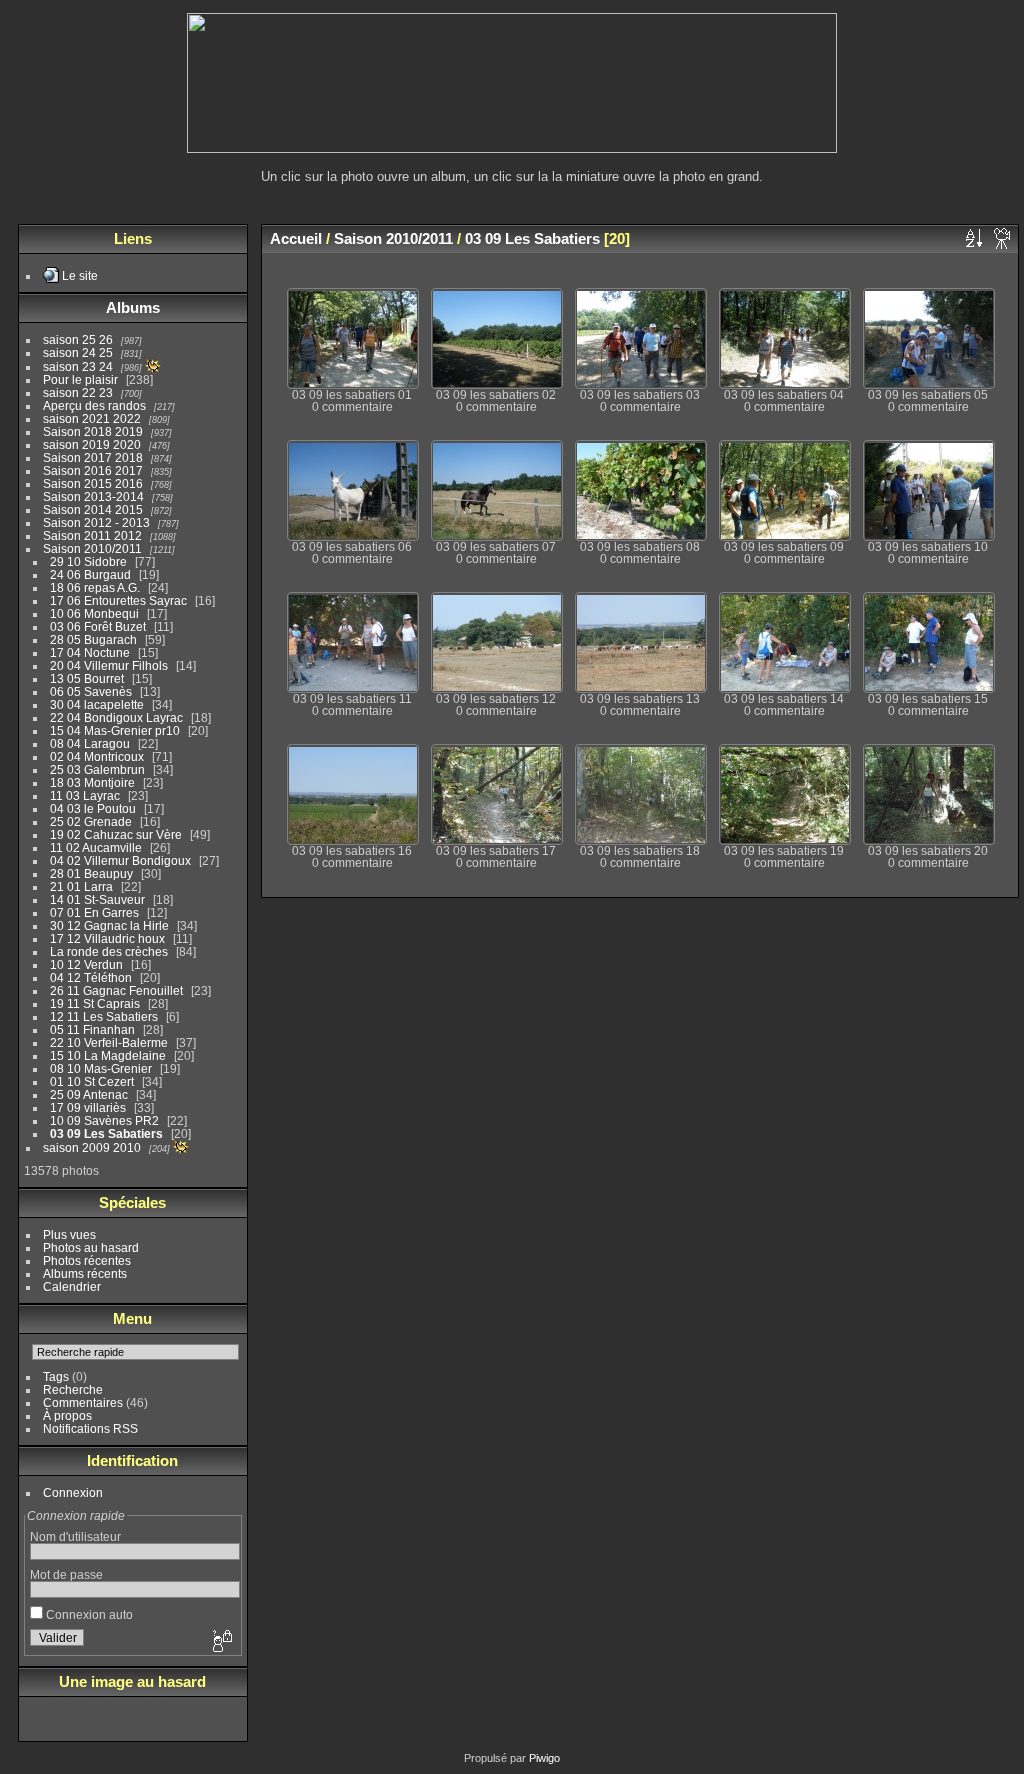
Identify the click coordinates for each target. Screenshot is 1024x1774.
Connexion (73, 1492)
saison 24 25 (78, 352)
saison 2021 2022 (92, 418)
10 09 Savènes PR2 (104, 1120)
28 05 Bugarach (93, 639)
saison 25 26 (78, 339)
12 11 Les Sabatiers (104, 1016)
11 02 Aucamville (96, 847)
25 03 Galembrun (97, 769)
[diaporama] (1003, 238)
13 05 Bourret (87, 678)
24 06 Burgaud (90, 574)
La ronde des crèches (109, 951)
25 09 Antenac (89, 1094)
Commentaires (83, 1402)
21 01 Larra (81, 886)
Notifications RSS (90, 1428)
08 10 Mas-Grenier (101, 1068)
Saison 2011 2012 (92, 535)
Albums (133, 307)
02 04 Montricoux (97, 756)
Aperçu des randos (94, 405)
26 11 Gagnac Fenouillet (116, 990)
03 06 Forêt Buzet (98, 626)
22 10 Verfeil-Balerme (109, 1042)
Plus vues (69, 1234)
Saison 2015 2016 (93, 483)
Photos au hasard (91, 1247)
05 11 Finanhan (92, 1029)
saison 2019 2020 (92, 444)
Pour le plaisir (80, 379)
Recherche (73, 1389)
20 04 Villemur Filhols (109, 665)
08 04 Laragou (90, 743)
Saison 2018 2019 (93, 431)
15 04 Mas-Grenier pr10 (115, 730)
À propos (67, 1415)
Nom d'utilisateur (75, 1536)
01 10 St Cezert (92, 1081)
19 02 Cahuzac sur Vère (116, 834)
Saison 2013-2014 (93, 496)
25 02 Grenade (91, 821)
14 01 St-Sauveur (97, 899)
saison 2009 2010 (92, 1147)
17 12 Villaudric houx (107, 938)
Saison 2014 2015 (93, 509)
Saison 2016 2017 (93, 470)
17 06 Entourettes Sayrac (118, 600)
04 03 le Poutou (93, 808)
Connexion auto (88, 1614)
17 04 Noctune (90, 652)
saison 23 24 (78, 366)
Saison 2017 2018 (93, 457)
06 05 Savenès (91, 691)
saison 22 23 (78, 392)
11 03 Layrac (85, 795)
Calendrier (72, 1286)
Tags (56, 1376)
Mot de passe (66, 1574)
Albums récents (85, 1273)
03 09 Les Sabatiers (106, 1133)
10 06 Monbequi (94, 613)
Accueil (296, 238)
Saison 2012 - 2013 (96, 522)
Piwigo (544, 1758)
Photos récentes (87, 1260)
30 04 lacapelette (97, 704)
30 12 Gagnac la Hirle (109, 925)
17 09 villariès (88, 1107)
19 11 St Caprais (95, 1003)
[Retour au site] (512, 148)
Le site (80, 275)
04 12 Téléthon (91, 977)
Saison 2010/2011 (92, 548)
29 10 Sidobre (88, 561)
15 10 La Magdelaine (108, 1055)
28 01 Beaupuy (91, 873)
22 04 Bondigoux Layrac (116, 717)
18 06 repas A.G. (95, 587)
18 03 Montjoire (92, 782)
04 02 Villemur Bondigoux (120, 860)
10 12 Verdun (86, 964)
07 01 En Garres (94, 912)
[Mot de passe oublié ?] (221, 1642)
